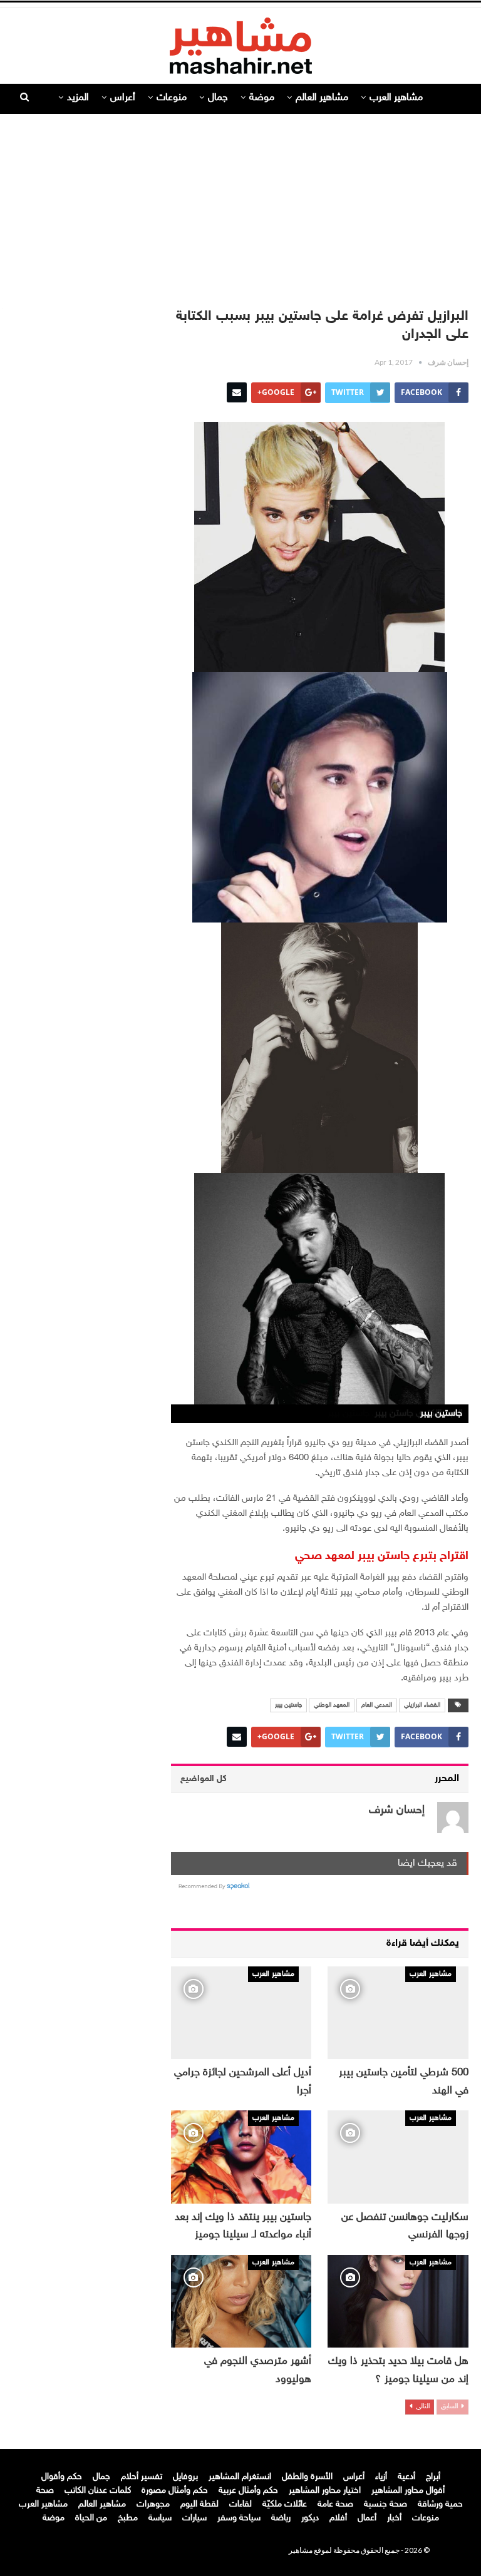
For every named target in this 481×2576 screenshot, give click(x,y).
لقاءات (240, 2504)
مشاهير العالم (322, 98)
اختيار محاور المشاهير (325, 2491)
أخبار (394, 2518)
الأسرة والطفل (307, 2477)
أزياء (381, 2477)
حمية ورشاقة (440, 2504)
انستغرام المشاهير (240, 2477)
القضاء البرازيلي (422, 1705)
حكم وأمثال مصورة (175, 2491)
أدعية (406, 2477)
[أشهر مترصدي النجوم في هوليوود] (241, 2301)
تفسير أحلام (142, 2477)
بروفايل (185, 2477)
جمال (218, 98)
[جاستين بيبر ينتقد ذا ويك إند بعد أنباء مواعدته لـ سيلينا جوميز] (241, 2157)
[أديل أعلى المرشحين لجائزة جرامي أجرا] (241, 2013)
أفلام (338, 2518)
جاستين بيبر (288, 1705)
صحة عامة (335, 2504)
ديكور (310, 2518)
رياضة (281, 2518)
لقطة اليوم (199, 2504)
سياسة (160, 2518)
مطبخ (128, 2518)
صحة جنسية (385, 2504)
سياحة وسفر (239, 2518)
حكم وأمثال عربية (248, 2491)
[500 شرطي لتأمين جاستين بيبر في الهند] (398, 2013)
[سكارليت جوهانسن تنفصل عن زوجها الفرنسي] (398, 2157)
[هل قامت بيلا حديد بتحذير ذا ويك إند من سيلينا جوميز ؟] (398, 2301)
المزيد (78, 98)
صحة (45, 2491)
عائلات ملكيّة (285, 2504)
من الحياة (91, 2518)
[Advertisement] (240, 205)
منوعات (172, 98)
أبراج (433, 2477)
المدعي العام (377, 1705)
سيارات (194, 2518)
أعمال (367, 2518)
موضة (262, 98)
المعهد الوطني (332, 1705)
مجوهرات (153, 2504)
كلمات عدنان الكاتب (98, 2491)
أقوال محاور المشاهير (408, 2491)
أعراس (123, 98)
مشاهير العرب (396, 98)
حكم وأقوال (62, 2477)
